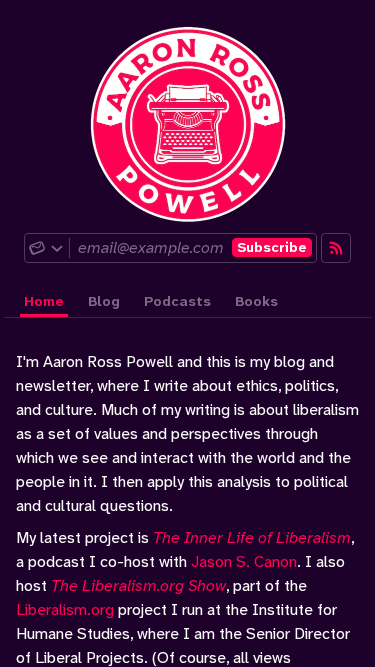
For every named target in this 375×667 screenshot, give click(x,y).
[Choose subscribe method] (47, 248)
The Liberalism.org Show (138, 585)
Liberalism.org (65, 609)
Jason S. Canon (244, 561)
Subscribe (272, 247)
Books (256, 301)
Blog (104, 301)
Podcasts (177, 301)
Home (44, 301)
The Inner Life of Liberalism (252, 537)
